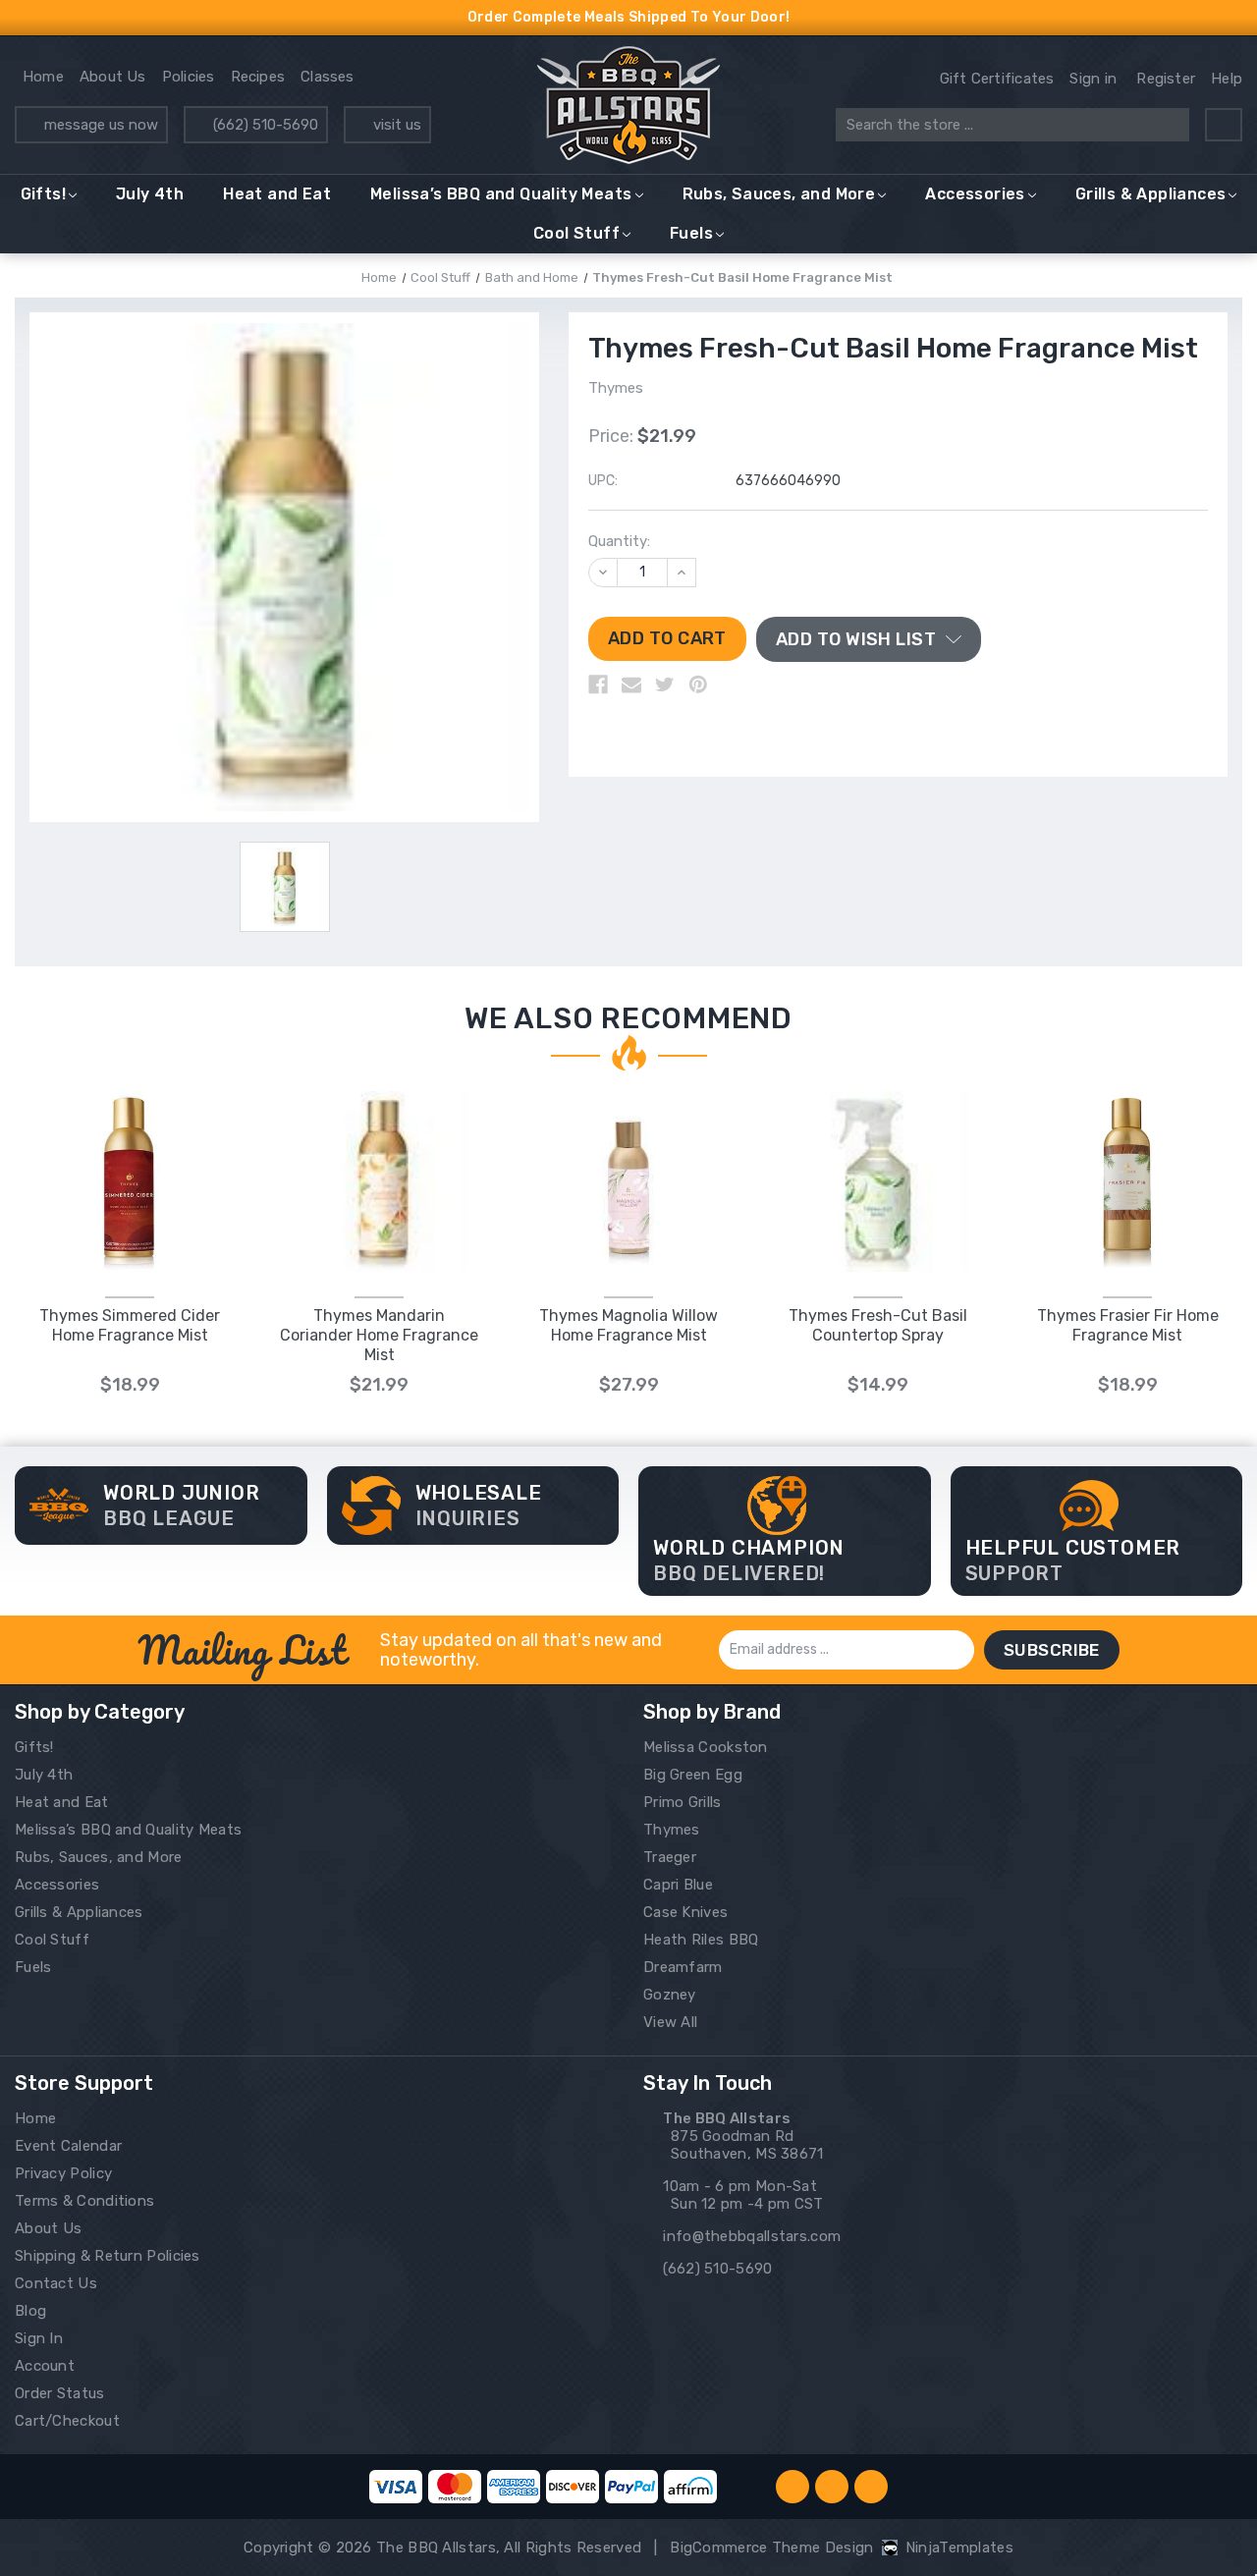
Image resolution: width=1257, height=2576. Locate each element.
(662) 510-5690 (266, 125)
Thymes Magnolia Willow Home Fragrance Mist (628, 1325)
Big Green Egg (693, 1775)
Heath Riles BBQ (701, 1940)
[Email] (631, 685)
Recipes (258, 77)
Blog (30, 2311)
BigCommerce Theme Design (771, 2548)
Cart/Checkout (67, 2421)
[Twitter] (665, 685)
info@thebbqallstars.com (752, 2236)
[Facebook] (598, 685)
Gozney (670, 1995)
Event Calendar (68, 2146)
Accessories (975, 194)
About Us (113, 77)
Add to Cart (380, 1202)
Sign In (39, 2338)
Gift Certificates (997, 79)
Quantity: (619, 541)
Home (43, 77)
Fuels (691, 233)
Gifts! (43, 194)
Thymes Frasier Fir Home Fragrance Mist (1128, 1325)
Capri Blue (678, 1885)
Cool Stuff (576, 233)
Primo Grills (683, 1802)
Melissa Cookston (706, 1747)
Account (45, 2366)
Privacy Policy (63, 2173)
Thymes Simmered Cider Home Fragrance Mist (130, 1325)
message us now (101, 125)
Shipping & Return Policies (108, 2256)
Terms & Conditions (84, 2201)
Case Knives (685, 1912)
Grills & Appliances (1151, 194)
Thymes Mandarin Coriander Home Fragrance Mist (379, 1335)
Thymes (672, 1830)
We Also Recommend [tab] (628, 1018)
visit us (397, 125)
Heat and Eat (277, 194)
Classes (328, 77)
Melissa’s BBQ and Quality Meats (501, 194)
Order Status (60, 2393)
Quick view (130, 1181)
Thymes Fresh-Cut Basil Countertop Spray (878, 1325)
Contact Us (56, 2283)
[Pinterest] (698, 685)
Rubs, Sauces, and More (779, 194)
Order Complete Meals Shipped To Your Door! (629, 17)
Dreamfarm (683, 1967)
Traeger (670, 1857)
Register (1166, 79)
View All (670, 2022)
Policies (189, 77)
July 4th (150, 194)
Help (1227, 79)
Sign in (1093, 79)
